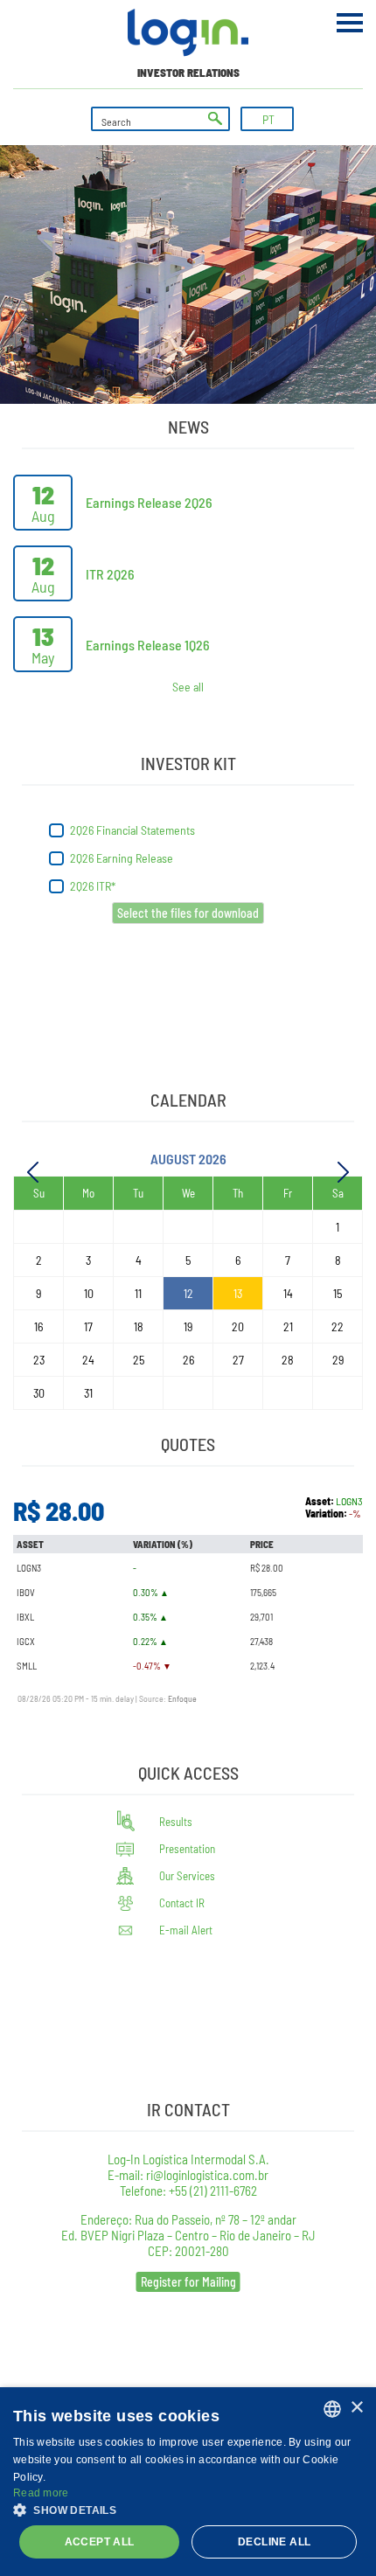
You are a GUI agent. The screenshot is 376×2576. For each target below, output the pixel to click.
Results (176, 1822)
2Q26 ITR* (94, 886)
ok (215, 119)
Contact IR (182, 1903)
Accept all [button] (100, 2542)
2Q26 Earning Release (123, 858)
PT (268, 119)
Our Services (187, 1876)
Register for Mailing (188, 2282)
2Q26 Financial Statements (134, 830)
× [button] (356, 2408)
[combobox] (332, 2409)
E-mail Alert (186, 1930)
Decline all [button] (274, 2542)
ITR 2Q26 (110, 574)
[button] (188, 2509)
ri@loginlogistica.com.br (207, 2175)
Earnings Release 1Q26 (148, 645)
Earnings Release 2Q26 (149, 502)
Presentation (187, 1849)
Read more (41, 2493)
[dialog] (188, 2482)
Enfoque (182, 1698)
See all (188, 687)
